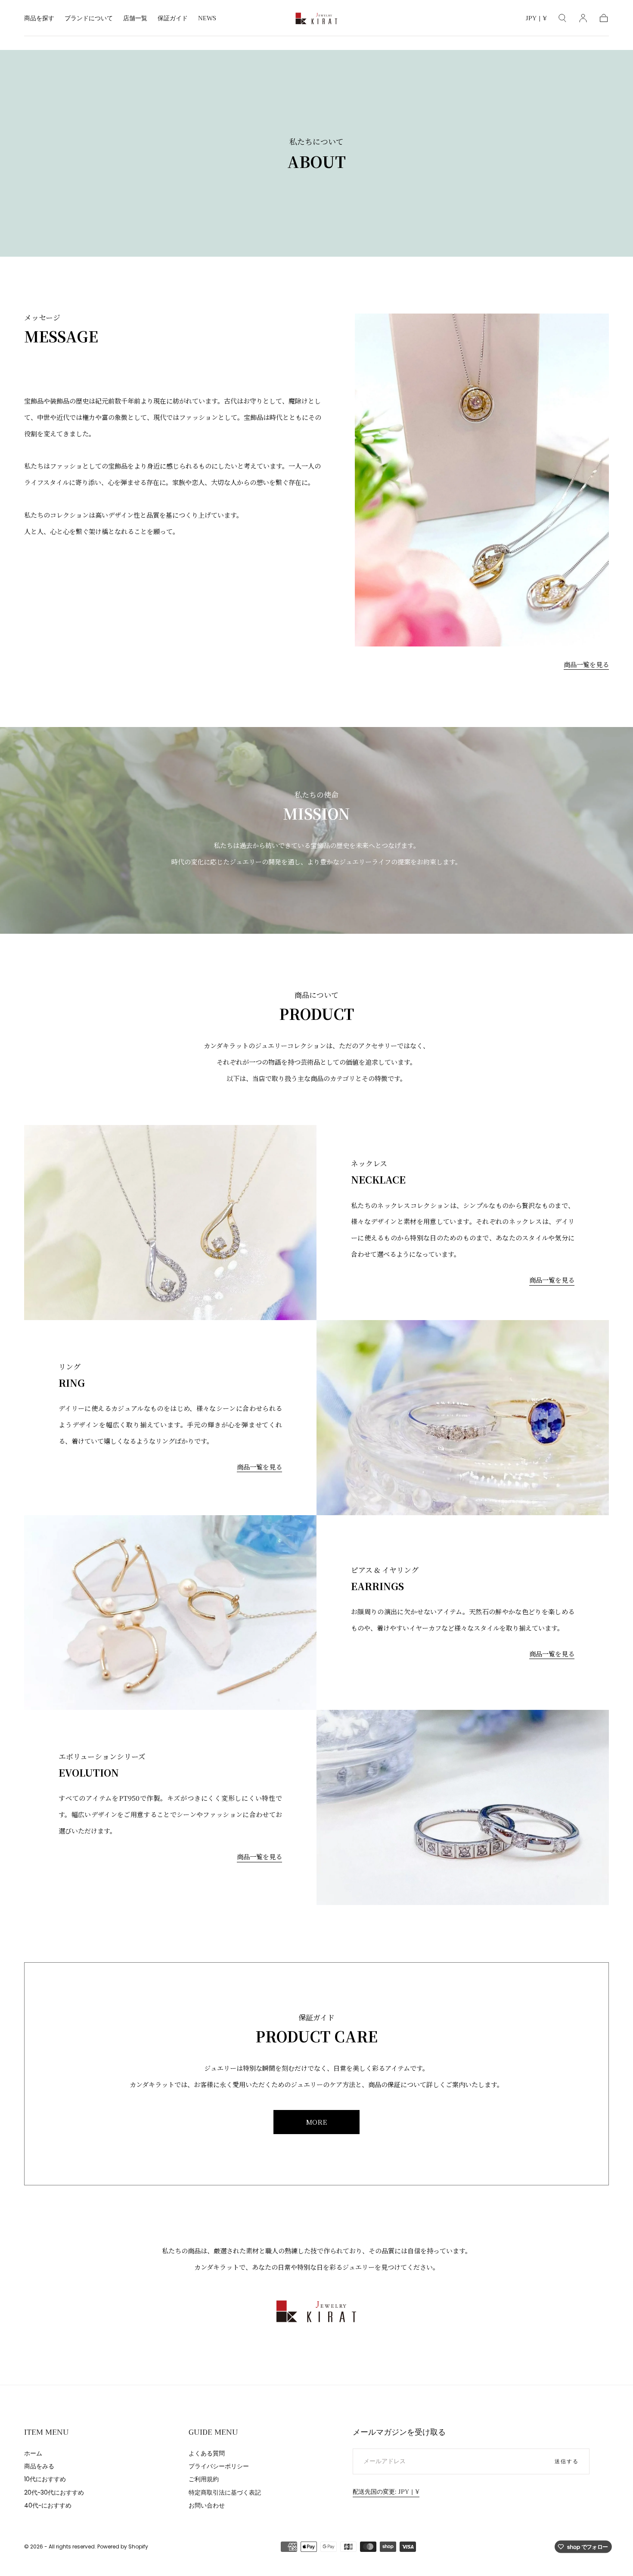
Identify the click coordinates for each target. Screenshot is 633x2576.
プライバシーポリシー (219, 2466)
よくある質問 (207, 2453)
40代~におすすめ (48, 2505)
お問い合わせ (207, 2505)
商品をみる (39, 2466)
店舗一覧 (135, 19)
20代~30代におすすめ (54, 2492)
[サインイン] (583, 18)
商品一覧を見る (586, 664)
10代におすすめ (45, 2479)
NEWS (207, 19)
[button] (536, 20)
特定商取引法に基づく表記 (225, 2492)
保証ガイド (173, 19)
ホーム (33, 2453)
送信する (567, 2461)
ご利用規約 (204, 2479)
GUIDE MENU (213, 2432)
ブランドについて (89, 19)
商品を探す (39, 19)
